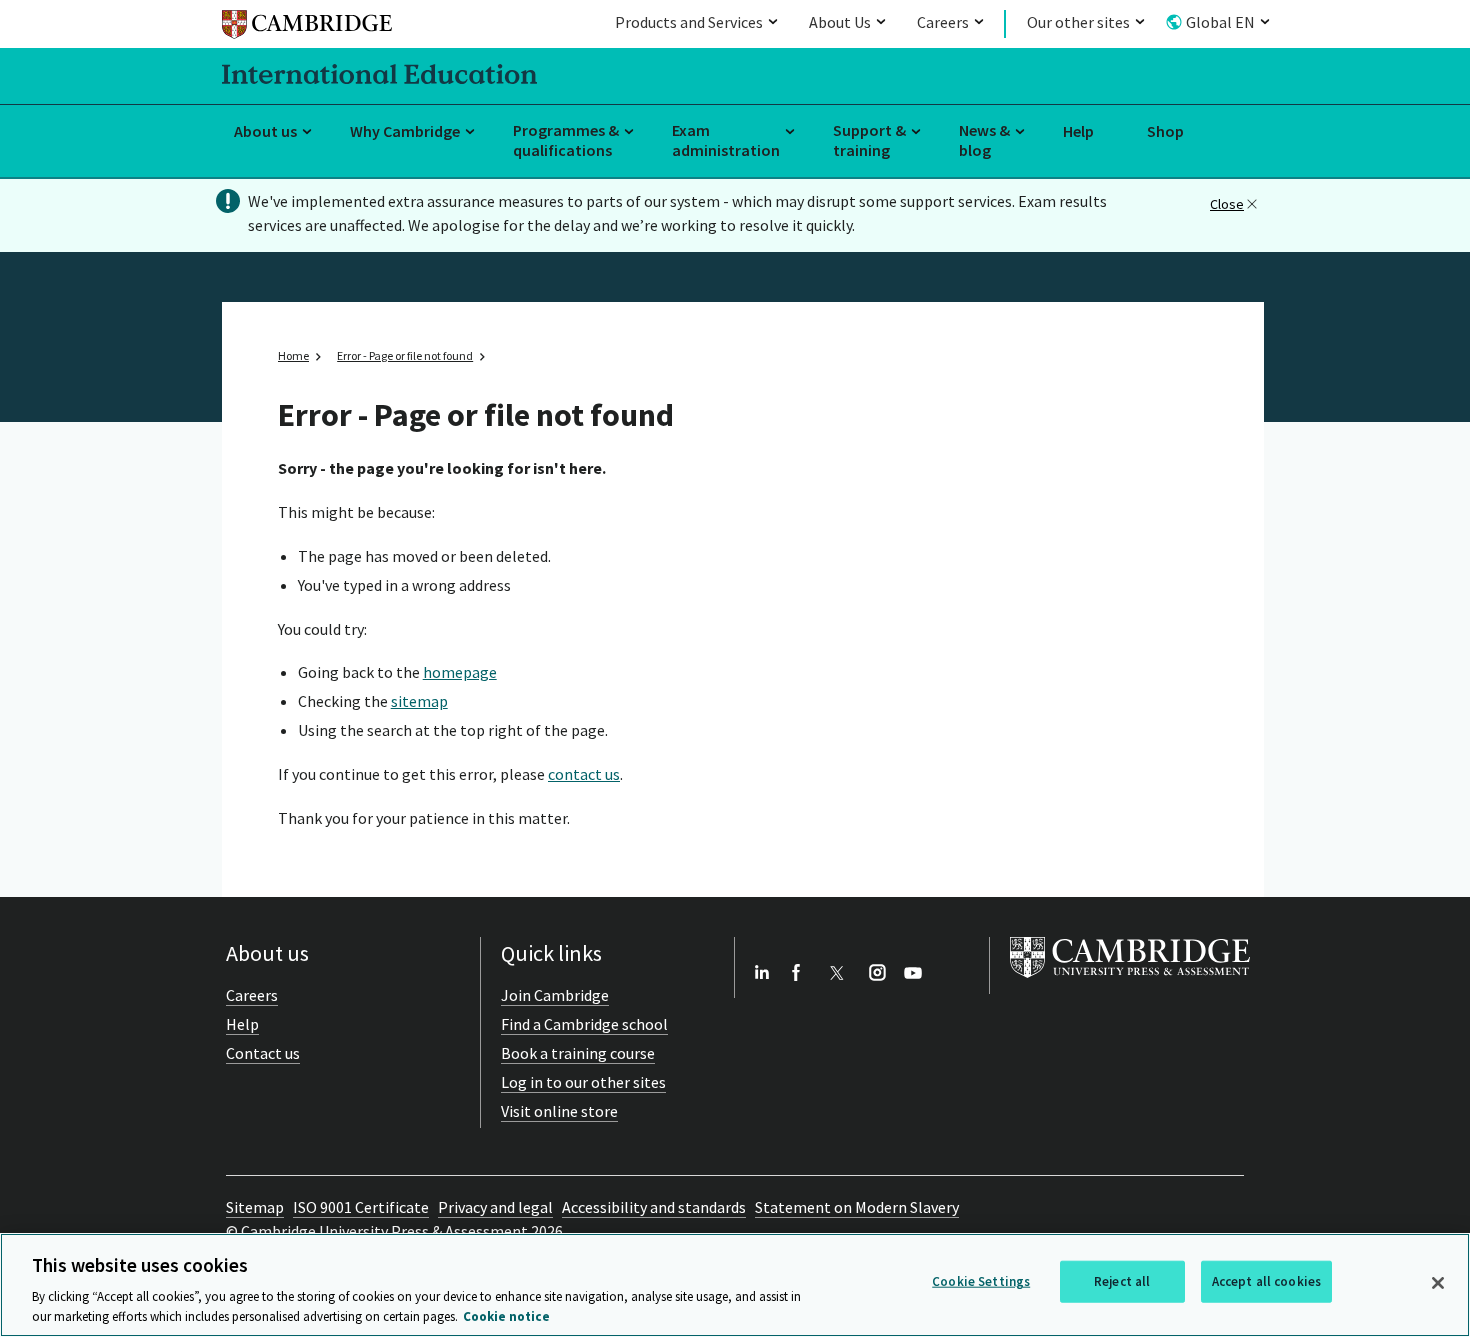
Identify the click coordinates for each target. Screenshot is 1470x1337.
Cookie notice (506, 1316)
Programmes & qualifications (566, 140)
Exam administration (726, 140)
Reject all (1122, 1281)
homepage (460, 672)
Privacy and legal (495, 1207)
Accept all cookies (1266, 1281)
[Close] (1438, 1283)
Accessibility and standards (654, 1207)
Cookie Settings (981, 1281)
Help (1078, 131)
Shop (1165, 131)
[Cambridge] (307, 27)
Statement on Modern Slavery (857, 1207)
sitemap (419, 701)
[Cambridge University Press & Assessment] (1130, 982)
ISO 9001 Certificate (361, 1207)
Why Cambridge (405, 131)
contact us (584, 774)
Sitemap (255, 1207)
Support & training (869, 140)
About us (265, 131)
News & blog (984, 140)
